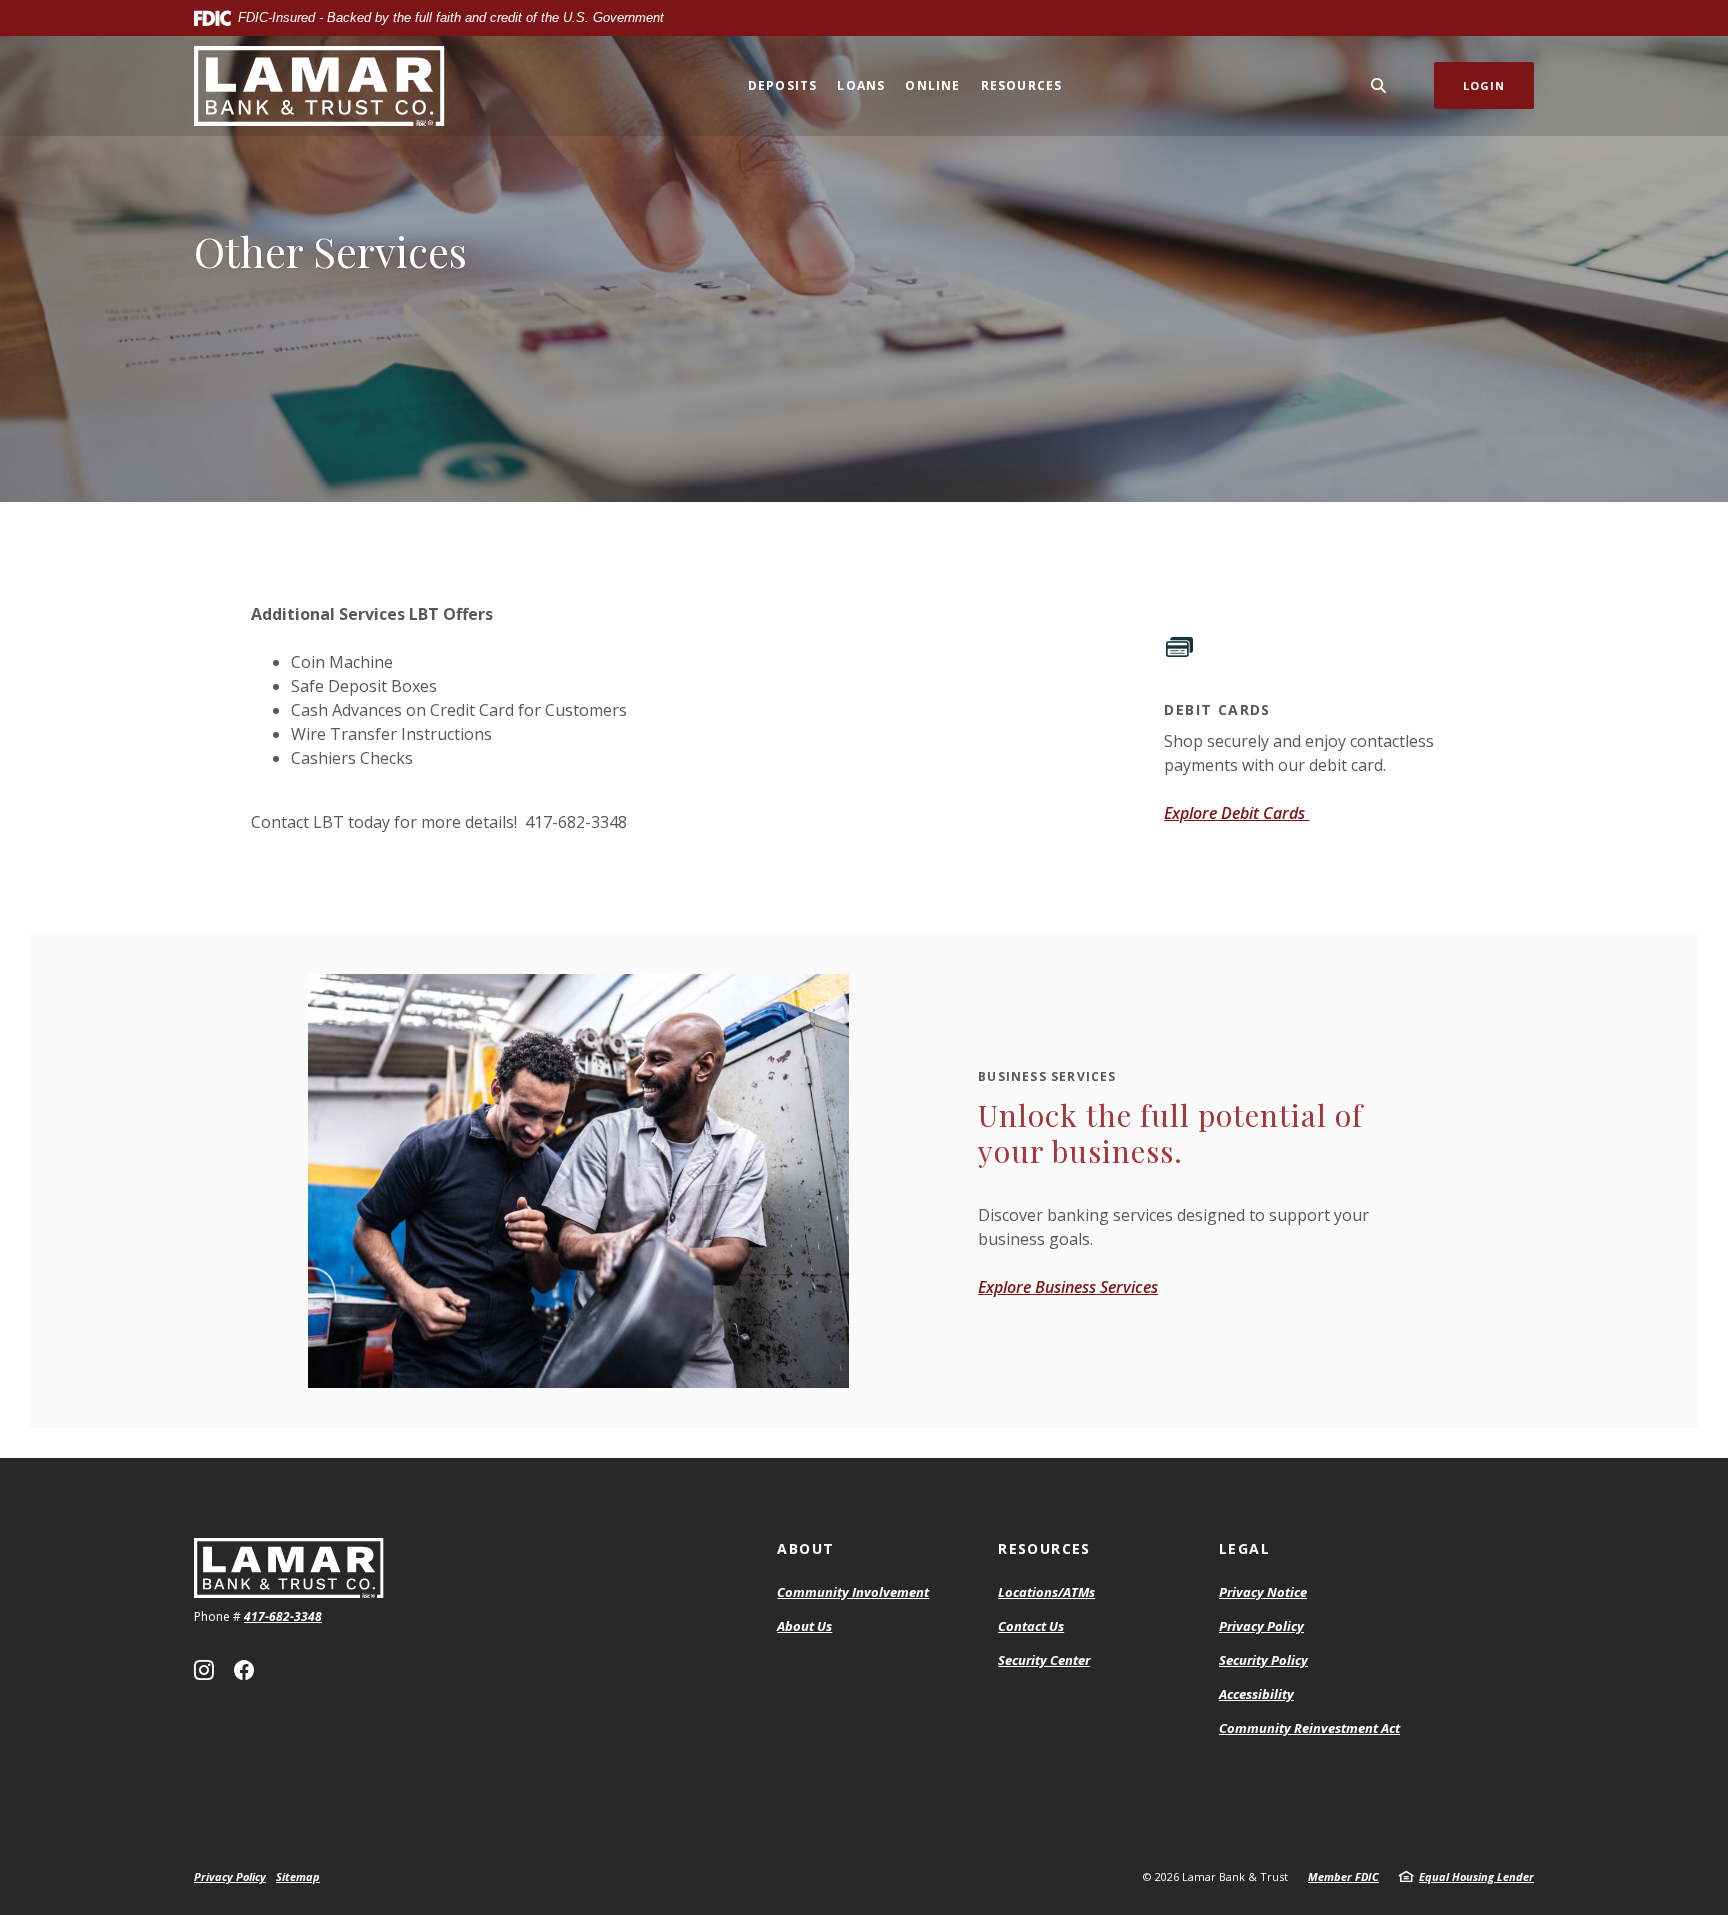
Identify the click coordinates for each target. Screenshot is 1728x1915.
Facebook (244, 1670)
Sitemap (298, 1876)
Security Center (1044, 1660)
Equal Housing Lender (1476, 1876)
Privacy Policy (1261, 1626)
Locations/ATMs (1046, 1592)
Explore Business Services (1068, 1287)
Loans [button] (861, 85)
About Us (804, 1626)
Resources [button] (1022, 85)
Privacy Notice (1263, 1592)
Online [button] (932, 85)
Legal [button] (1244, 1548)
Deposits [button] (783, 85)
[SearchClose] (1379, 85)
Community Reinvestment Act (1309, 1729)
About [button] (805, 1548)
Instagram (204, 1670)
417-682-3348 (283, 1616)
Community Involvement (853, 1592)
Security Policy (1263, 1660)
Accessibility (1256, 1694)
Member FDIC (1343, 1876)
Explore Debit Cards (1236, 813)
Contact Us (1031, 1626)
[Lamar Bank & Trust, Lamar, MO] (319, 86)
